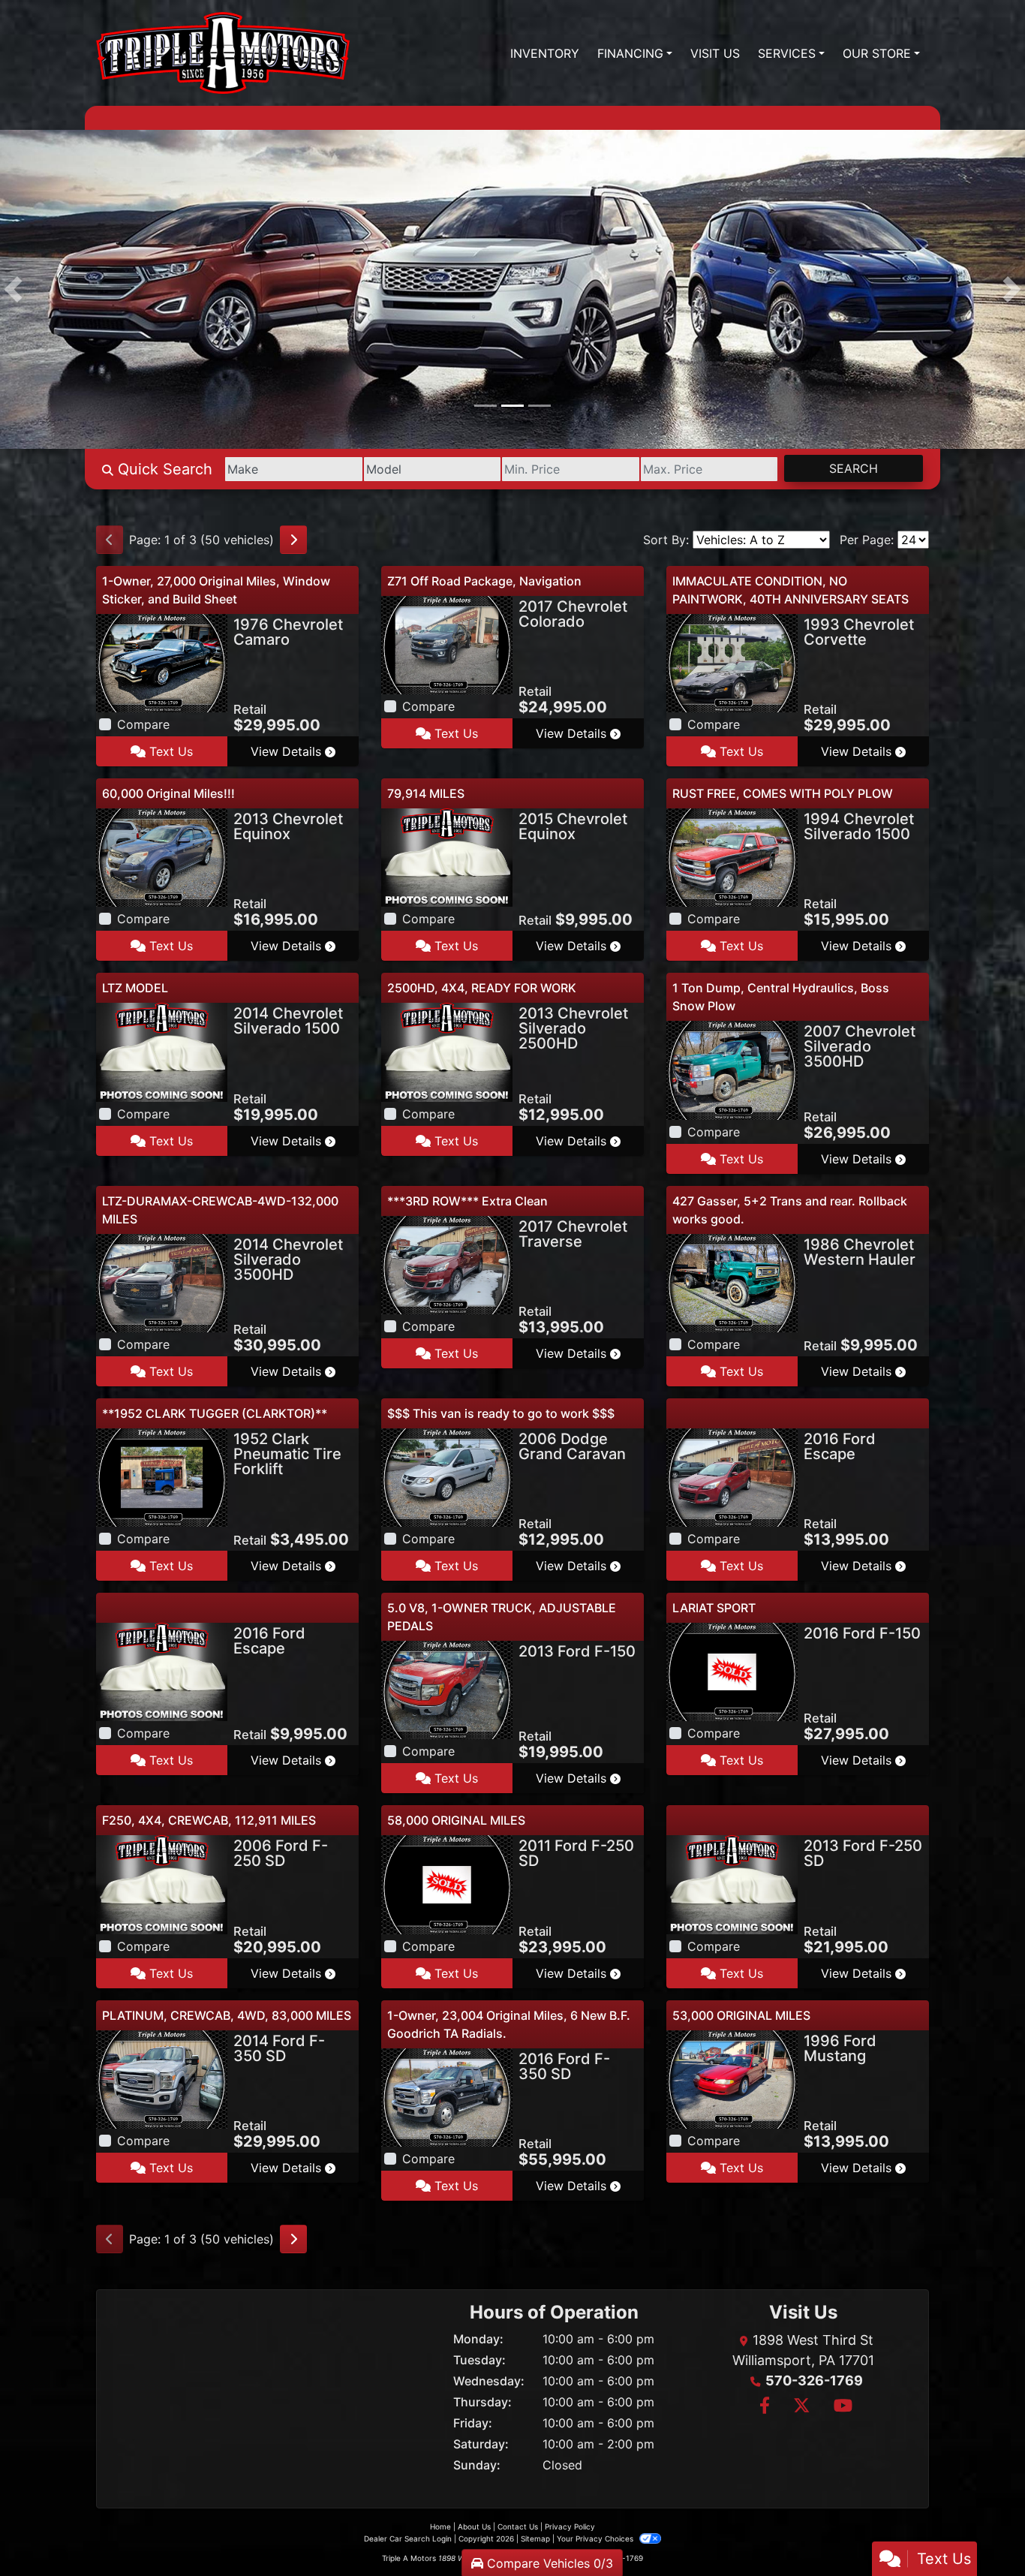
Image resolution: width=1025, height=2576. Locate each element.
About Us (474, 2526)
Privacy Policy (570, 2526)
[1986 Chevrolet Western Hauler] (732, 1282)
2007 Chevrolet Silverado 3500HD (860, 1046)
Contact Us (518, 2526)
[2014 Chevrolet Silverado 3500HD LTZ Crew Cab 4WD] (162, 1282)
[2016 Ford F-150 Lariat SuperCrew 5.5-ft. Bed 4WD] (732, 1671)
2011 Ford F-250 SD (576, 1853)
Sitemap (535, 2538)
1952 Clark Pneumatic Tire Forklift (287, 1454)
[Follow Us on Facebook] (764, 2407)
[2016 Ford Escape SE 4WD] (162, 1671)
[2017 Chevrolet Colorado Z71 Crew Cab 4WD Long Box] (447, 644)
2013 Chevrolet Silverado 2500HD (573, 1028)
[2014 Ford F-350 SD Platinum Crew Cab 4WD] (162, 2078)
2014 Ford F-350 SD (279, 2048)
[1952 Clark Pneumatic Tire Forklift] (162, 1476)
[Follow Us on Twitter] (801, 2407)
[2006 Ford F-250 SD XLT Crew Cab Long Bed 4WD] (162, 1883)
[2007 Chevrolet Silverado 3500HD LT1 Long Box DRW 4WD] (732, 1069)
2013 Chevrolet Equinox (288, 826)
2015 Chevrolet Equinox (573, 826)
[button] (13, 289)
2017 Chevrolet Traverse (573, 1234)
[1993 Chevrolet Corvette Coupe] (732, 662)
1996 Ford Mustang (840, 2048)
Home (440, 2526)
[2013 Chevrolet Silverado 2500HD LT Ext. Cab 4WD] (447, 1051)
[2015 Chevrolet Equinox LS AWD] (447, 856)
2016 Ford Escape (840, 1446)
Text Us (169, 751)
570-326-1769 (814, 2380)
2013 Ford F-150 (577, 1651)
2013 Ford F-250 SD (863, 1853)
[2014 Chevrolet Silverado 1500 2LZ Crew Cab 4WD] (162, 1051)
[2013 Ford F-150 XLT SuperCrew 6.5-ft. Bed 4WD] (447, 1689)
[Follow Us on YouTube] (841, 2407)
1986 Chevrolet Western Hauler (860, 1252)
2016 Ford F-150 (862, 1633)
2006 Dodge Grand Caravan (572, 1446)
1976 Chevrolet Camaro (288, 632)
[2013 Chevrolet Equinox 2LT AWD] (162, 856)
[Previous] (110, 540)
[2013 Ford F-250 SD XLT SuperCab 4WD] (732, 1883)
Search (854, 468)
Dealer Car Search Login (408, 2538)
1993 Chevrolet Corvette (859, 632)
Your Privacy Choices (596, 2538)
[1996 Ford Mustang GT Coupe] (732, 2078)
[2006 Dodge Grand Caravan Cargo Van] (447, 1476)
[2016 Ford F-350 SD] (447, 2096)
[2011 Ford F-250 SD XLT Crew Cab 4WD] (447, 1883)
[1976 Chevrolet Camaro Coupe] (162, 662)
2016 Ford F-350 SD (564, 2066)
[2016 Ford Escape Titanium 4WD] (732, 1476)
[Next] (293, 540)
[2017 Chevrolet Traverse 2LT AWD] (447, 1264)
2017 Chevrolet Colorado (573, 614)
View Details (288, 751)
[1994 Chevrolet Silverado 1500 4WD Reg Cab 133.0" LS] (732, 856)
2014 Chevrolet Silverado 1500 (288, 1021)
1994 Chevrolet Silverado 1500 (859, 826)
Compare (143, 724)
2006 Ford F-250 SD (281, 1853)
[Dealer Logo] (223, 53)
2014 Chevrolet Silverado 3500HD (288, 1259)
